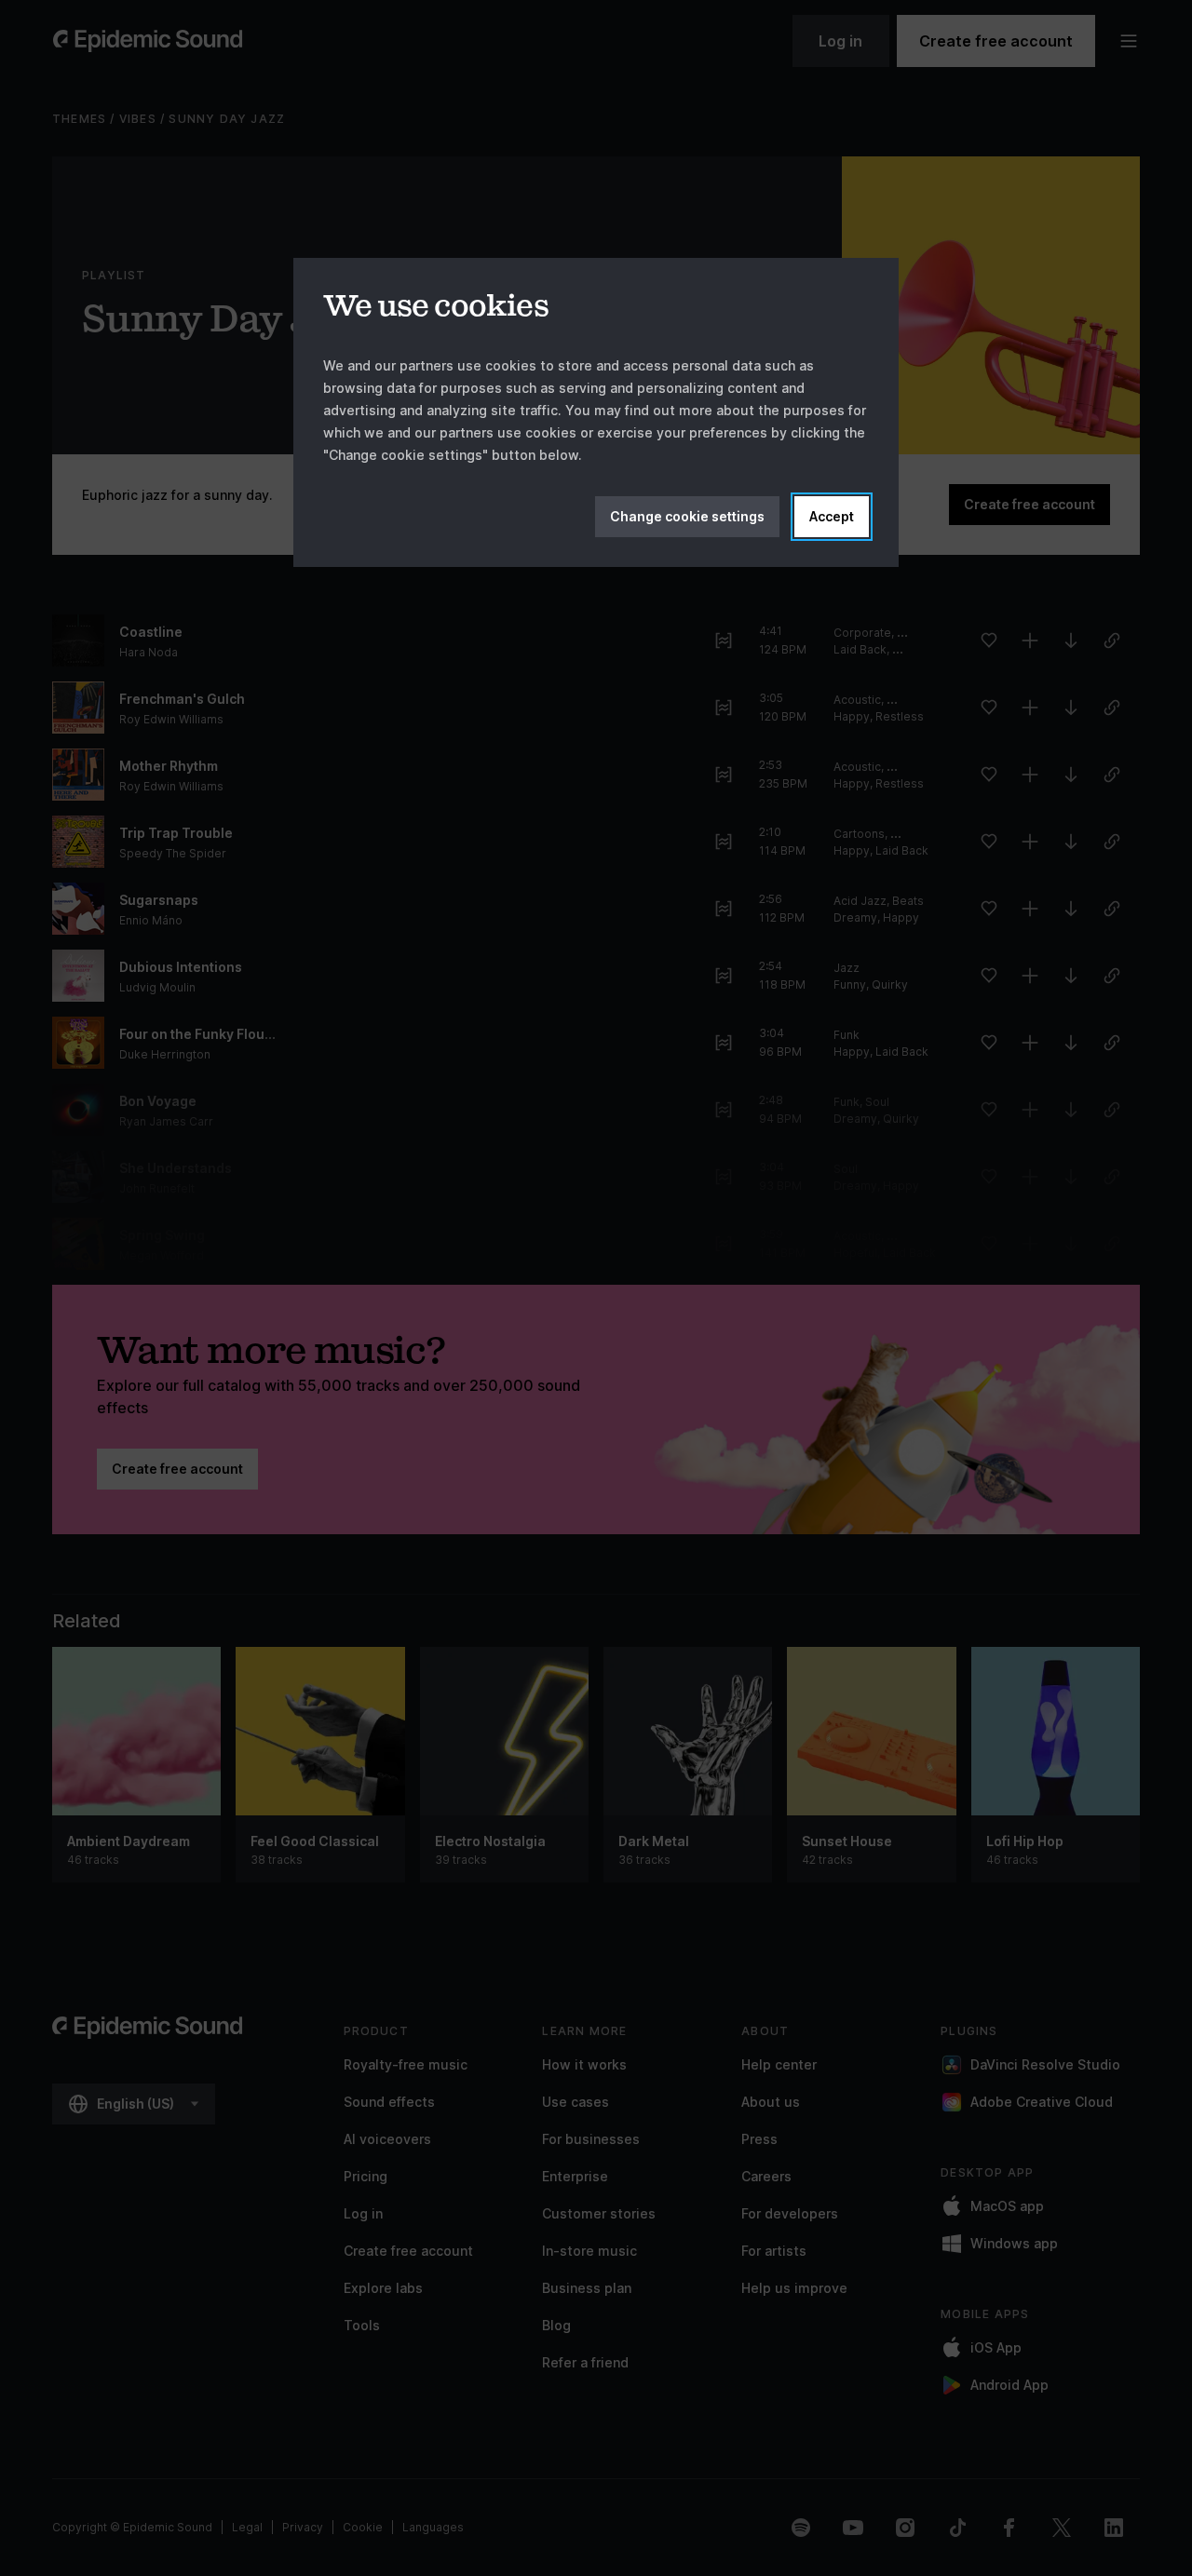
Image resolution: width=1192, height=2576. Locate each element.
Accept (832, 516)
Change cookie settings (687, 516)
